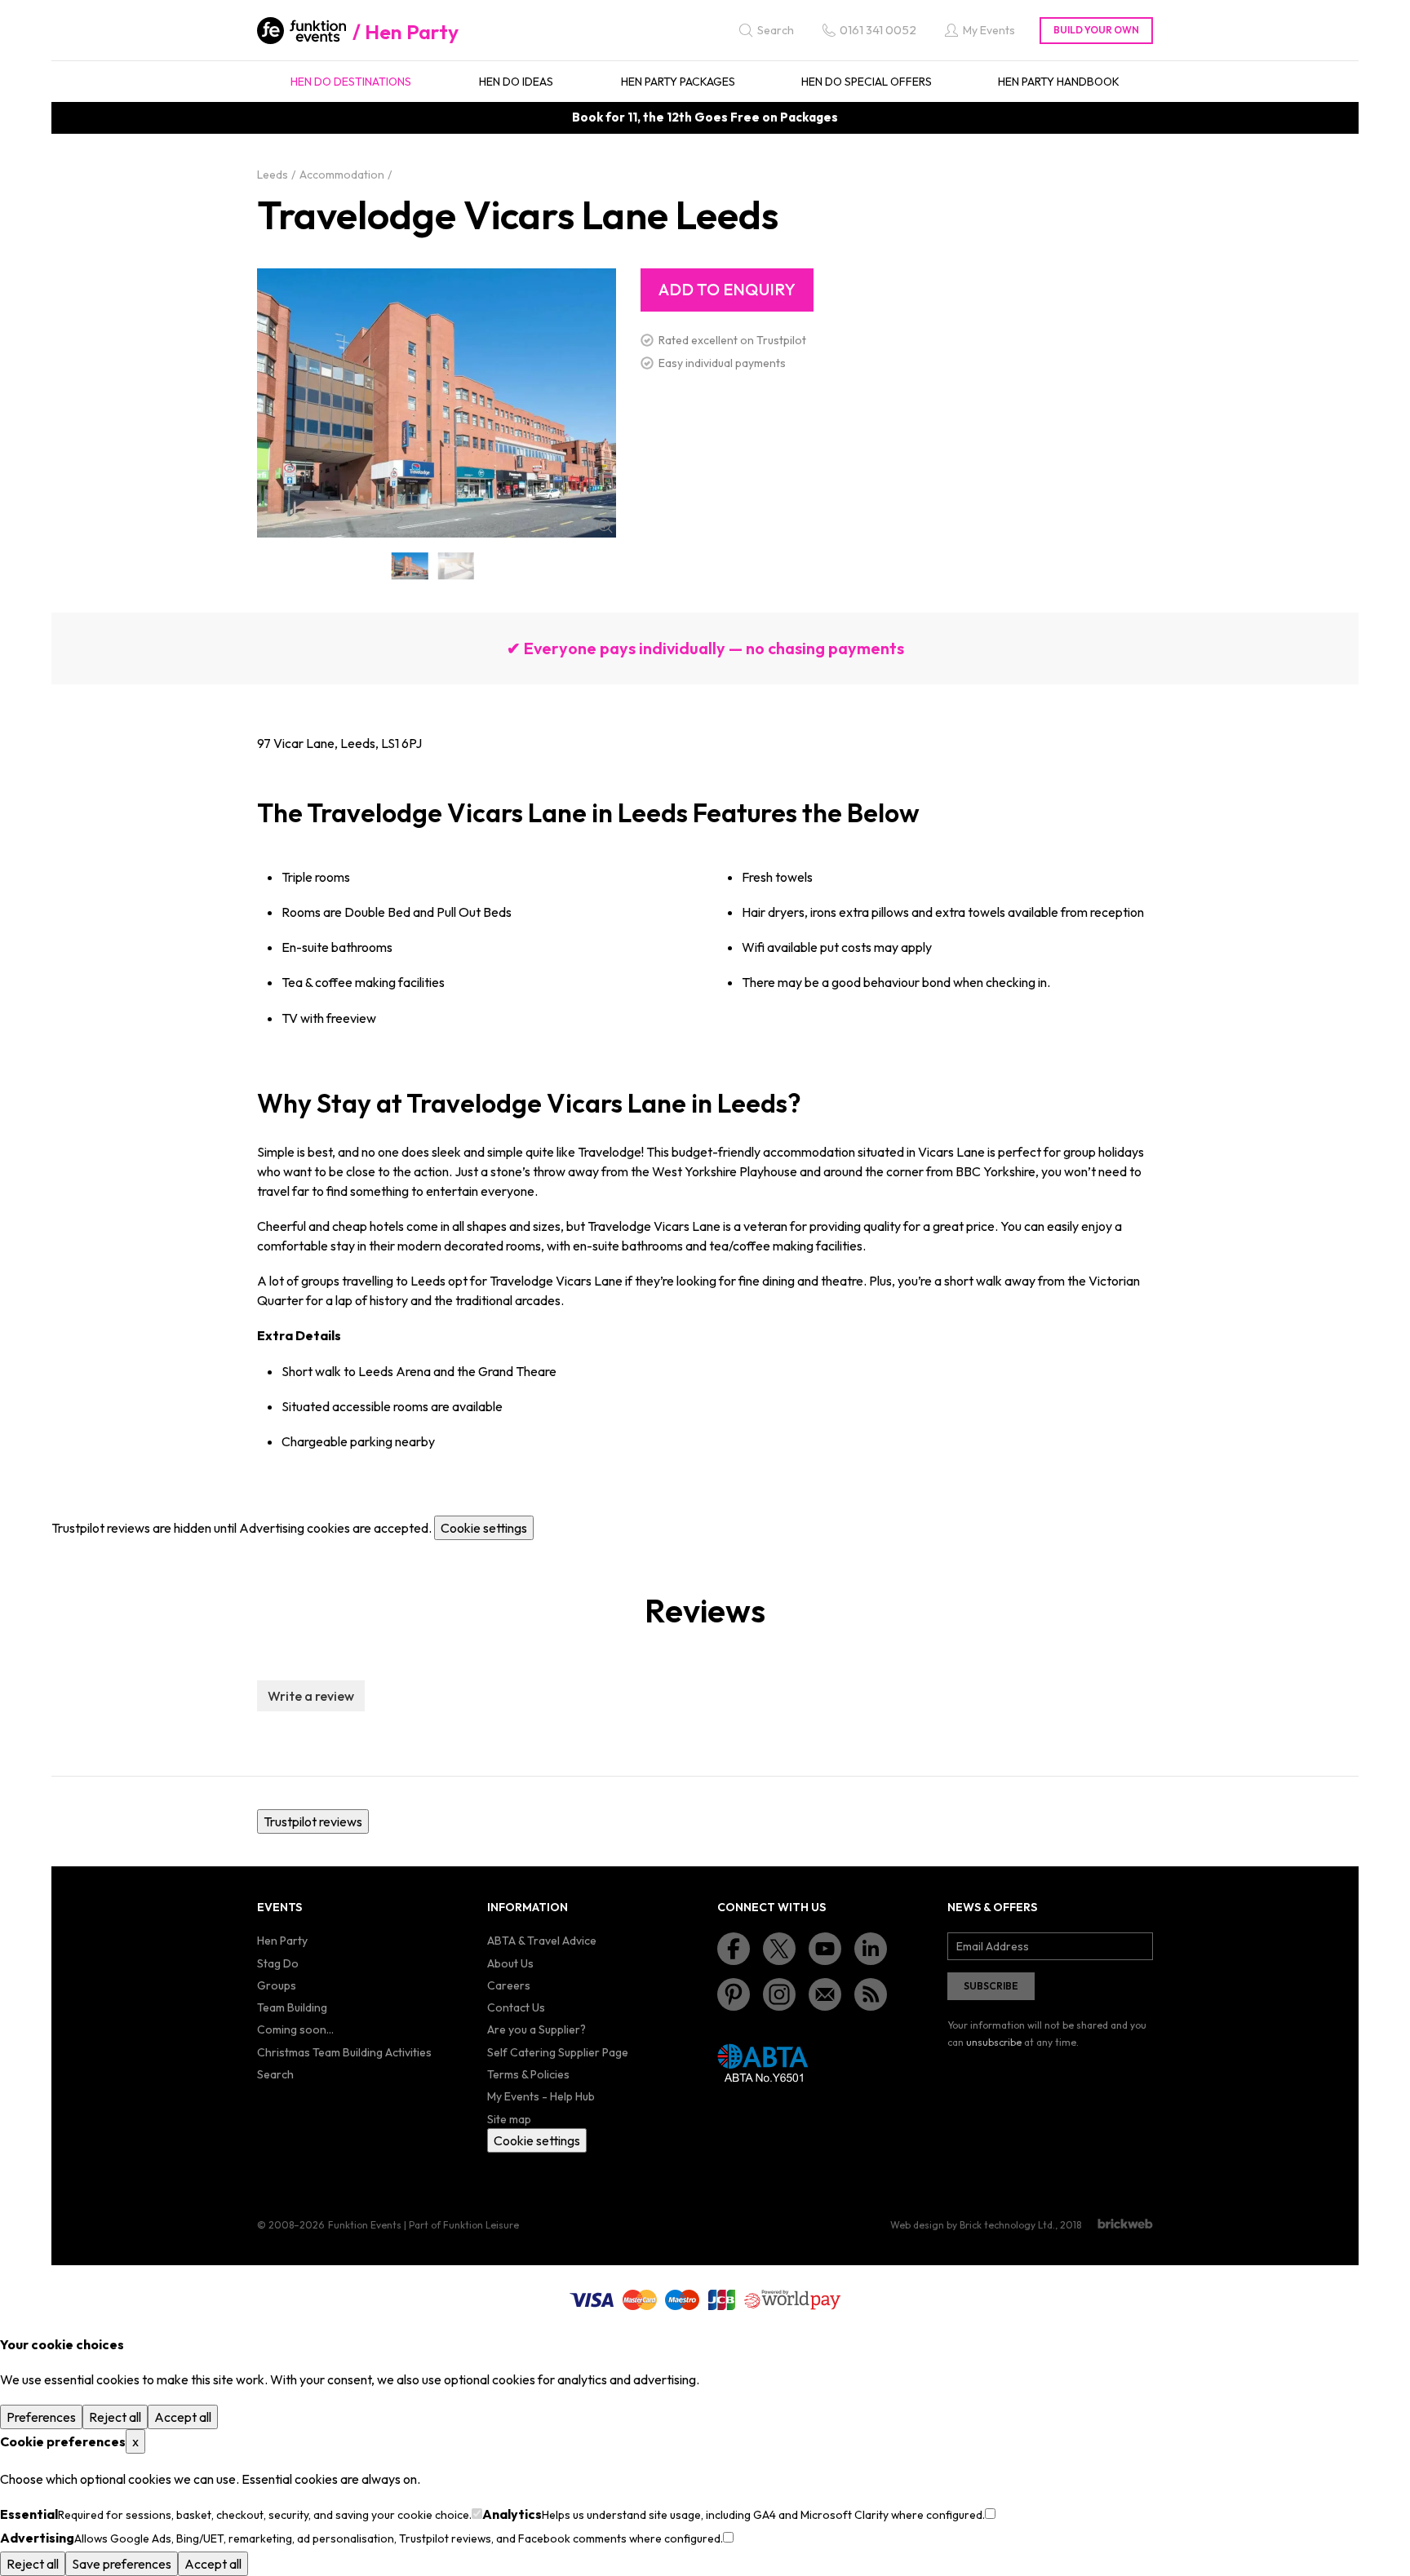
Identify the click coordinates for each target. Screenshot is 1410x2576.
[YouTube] (825, 1949)
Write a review (311, 1696)
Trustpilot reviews (313, 1821)
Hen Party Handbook (1059, 82)
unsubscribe (994, 2042)
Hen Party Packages (678, 82)
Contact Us (516, 2007)
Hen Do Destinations (351, 82)
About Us (510, 1963)
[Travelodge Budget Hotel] (457, 566)
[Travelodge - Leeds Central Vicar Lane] (410, 566)
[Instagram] (779, 1994)
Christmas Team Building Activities (344, 2052)
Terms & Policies (528, 2074)
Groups (277, 1985)
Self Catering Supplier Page (558, 2052)
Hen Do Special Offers (867, 82)
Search (275, 2074)
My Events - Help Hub (541, 2096)
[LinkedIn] (871, 1949)
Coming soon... (295, 2029)
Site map (509, 2119)
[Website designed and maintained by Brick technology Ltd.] (1125, 2224)
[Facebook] (734, 1949)
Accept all (183, 2417)
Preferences (41, 2417)
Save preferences (122, 2564)
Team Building (292, 2007)
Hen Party (412, 32)
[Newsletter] (825, 1994)
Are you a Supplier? (537, 2029)
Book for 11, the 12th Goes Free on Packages (705, 117)
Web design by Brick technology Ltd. (973, 2225)
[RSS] (871, 1994)
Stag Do (278, 1963)
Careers (509, 1985)
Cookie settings (484, 1528)
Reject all (115, 2417)
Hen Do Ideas (516, 82)
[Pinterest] (734, 1994)
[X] (779, 1949)
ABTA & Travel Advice (542, 1941)
